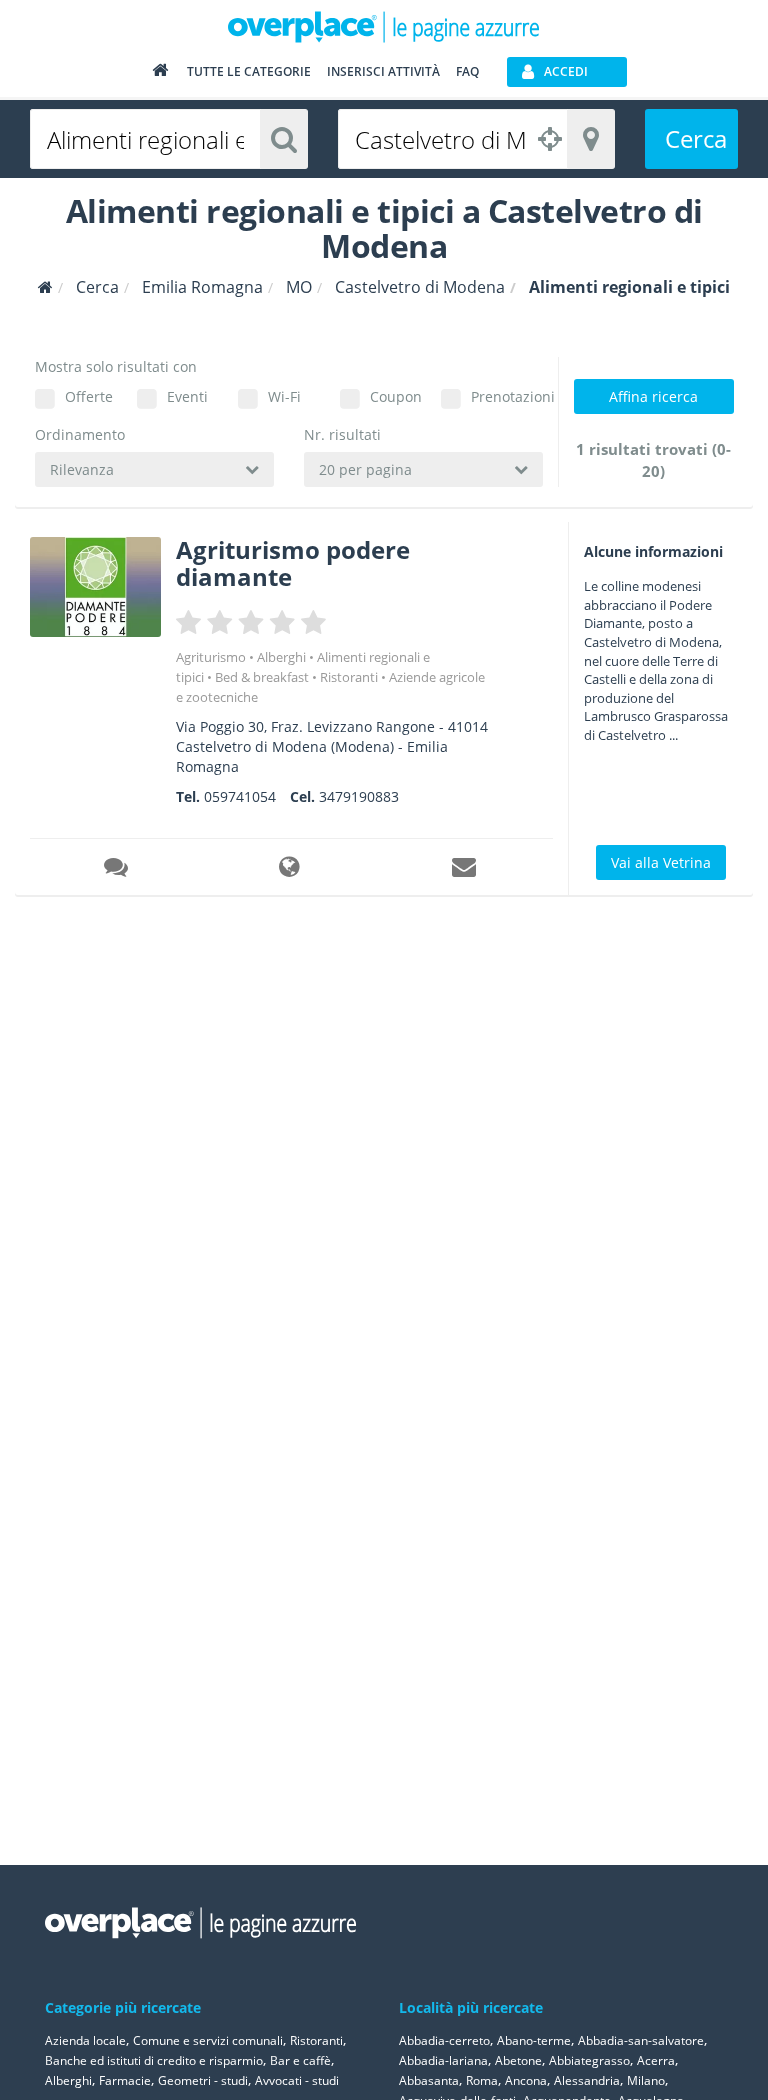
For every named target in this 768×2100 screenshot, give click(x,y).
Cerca (696, 138)
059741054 (240, 796)
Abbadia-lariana (443, 2060)
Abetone (518, 2060)
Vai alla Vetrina (661, 862)
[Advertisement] (653, 1010)
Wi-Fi (284, 396)
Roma (482, 2080)
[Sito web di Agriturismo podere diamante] (291, 870)
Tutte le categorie (249, 71)
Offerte (89, 396)
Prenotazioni (507, 396)
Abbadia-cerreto (444, 2040)
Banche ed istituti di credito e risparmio (154, 2060)
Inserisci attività (383, 71)
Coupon (396, 396)
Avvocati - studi (297, 2080)
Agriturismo (211, 657)
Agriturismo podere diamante (293, 562)
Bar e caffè (300, 2060)
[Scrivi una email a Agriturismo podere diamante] (465, 870)
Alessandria (587, 2080)
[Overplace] (45, 287)
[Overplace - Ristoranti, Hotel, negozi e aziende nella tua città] (384, 26)
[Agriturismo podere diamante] (95, 586)
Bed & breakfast (262, 677)
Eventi (187, 396)
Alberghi (281, 657)
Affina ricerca (653, 396)
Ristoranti (349, 677)
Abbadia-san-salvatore (641, 2040)
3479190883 (359, 796)
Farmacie (125, 2080)
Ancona (526, 2080)
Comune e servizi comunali (208, 2040)
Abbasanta (429, 2080)
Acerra (656, 2060)
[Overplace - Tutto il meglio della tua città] (160, 74)
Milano (646, 2080)
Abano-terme (534, 2040)
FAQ (467, 71)
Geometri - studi (203, 2080)
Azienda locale (85, 2040)
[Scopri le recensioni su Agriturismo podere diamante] (117, 870)
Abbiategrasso (589, 2060)
